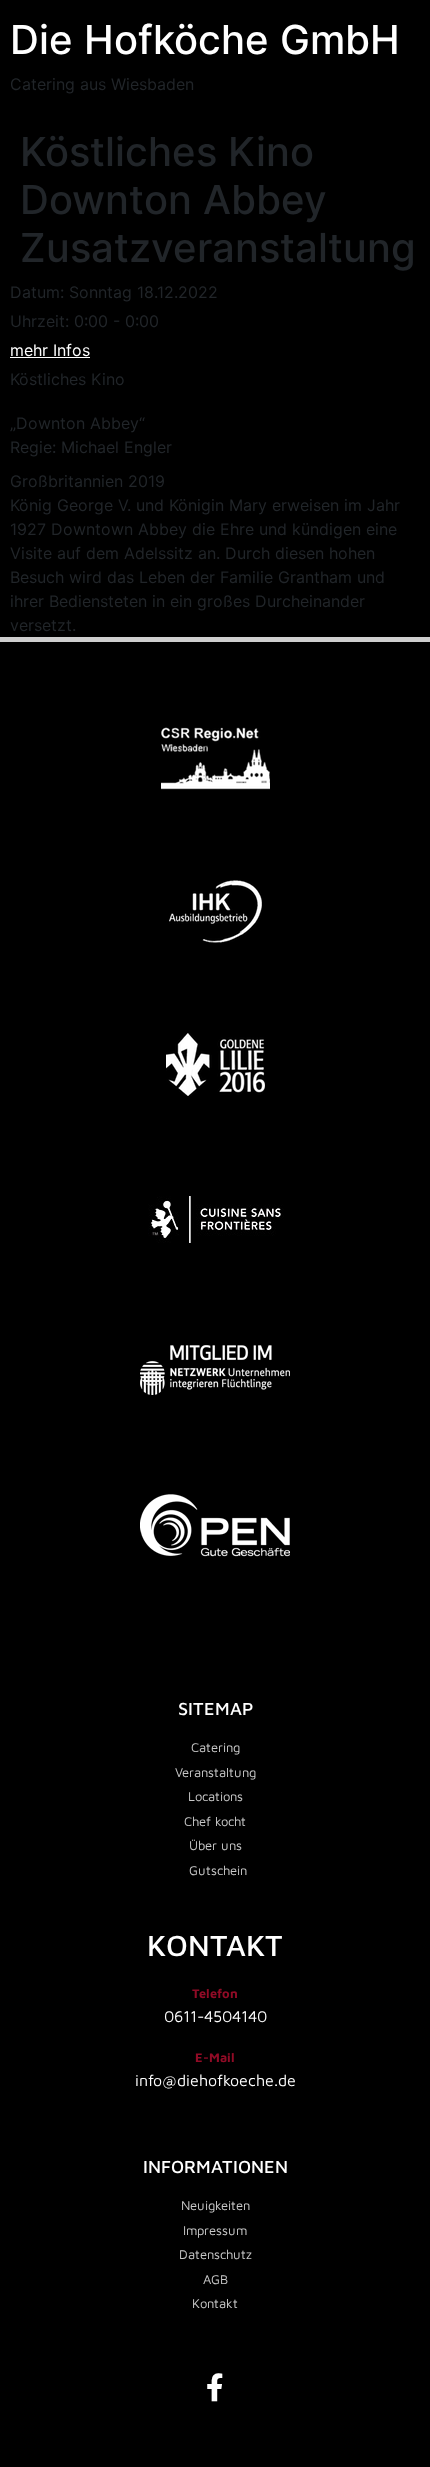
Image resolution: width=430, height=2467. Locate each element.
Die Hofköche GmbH (205, 39)
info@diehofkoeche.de (215, 2080)
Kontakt (215, 1944)
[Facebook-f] (215, 2388)
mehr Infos (50, 350)
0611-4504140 (215, 2016)
